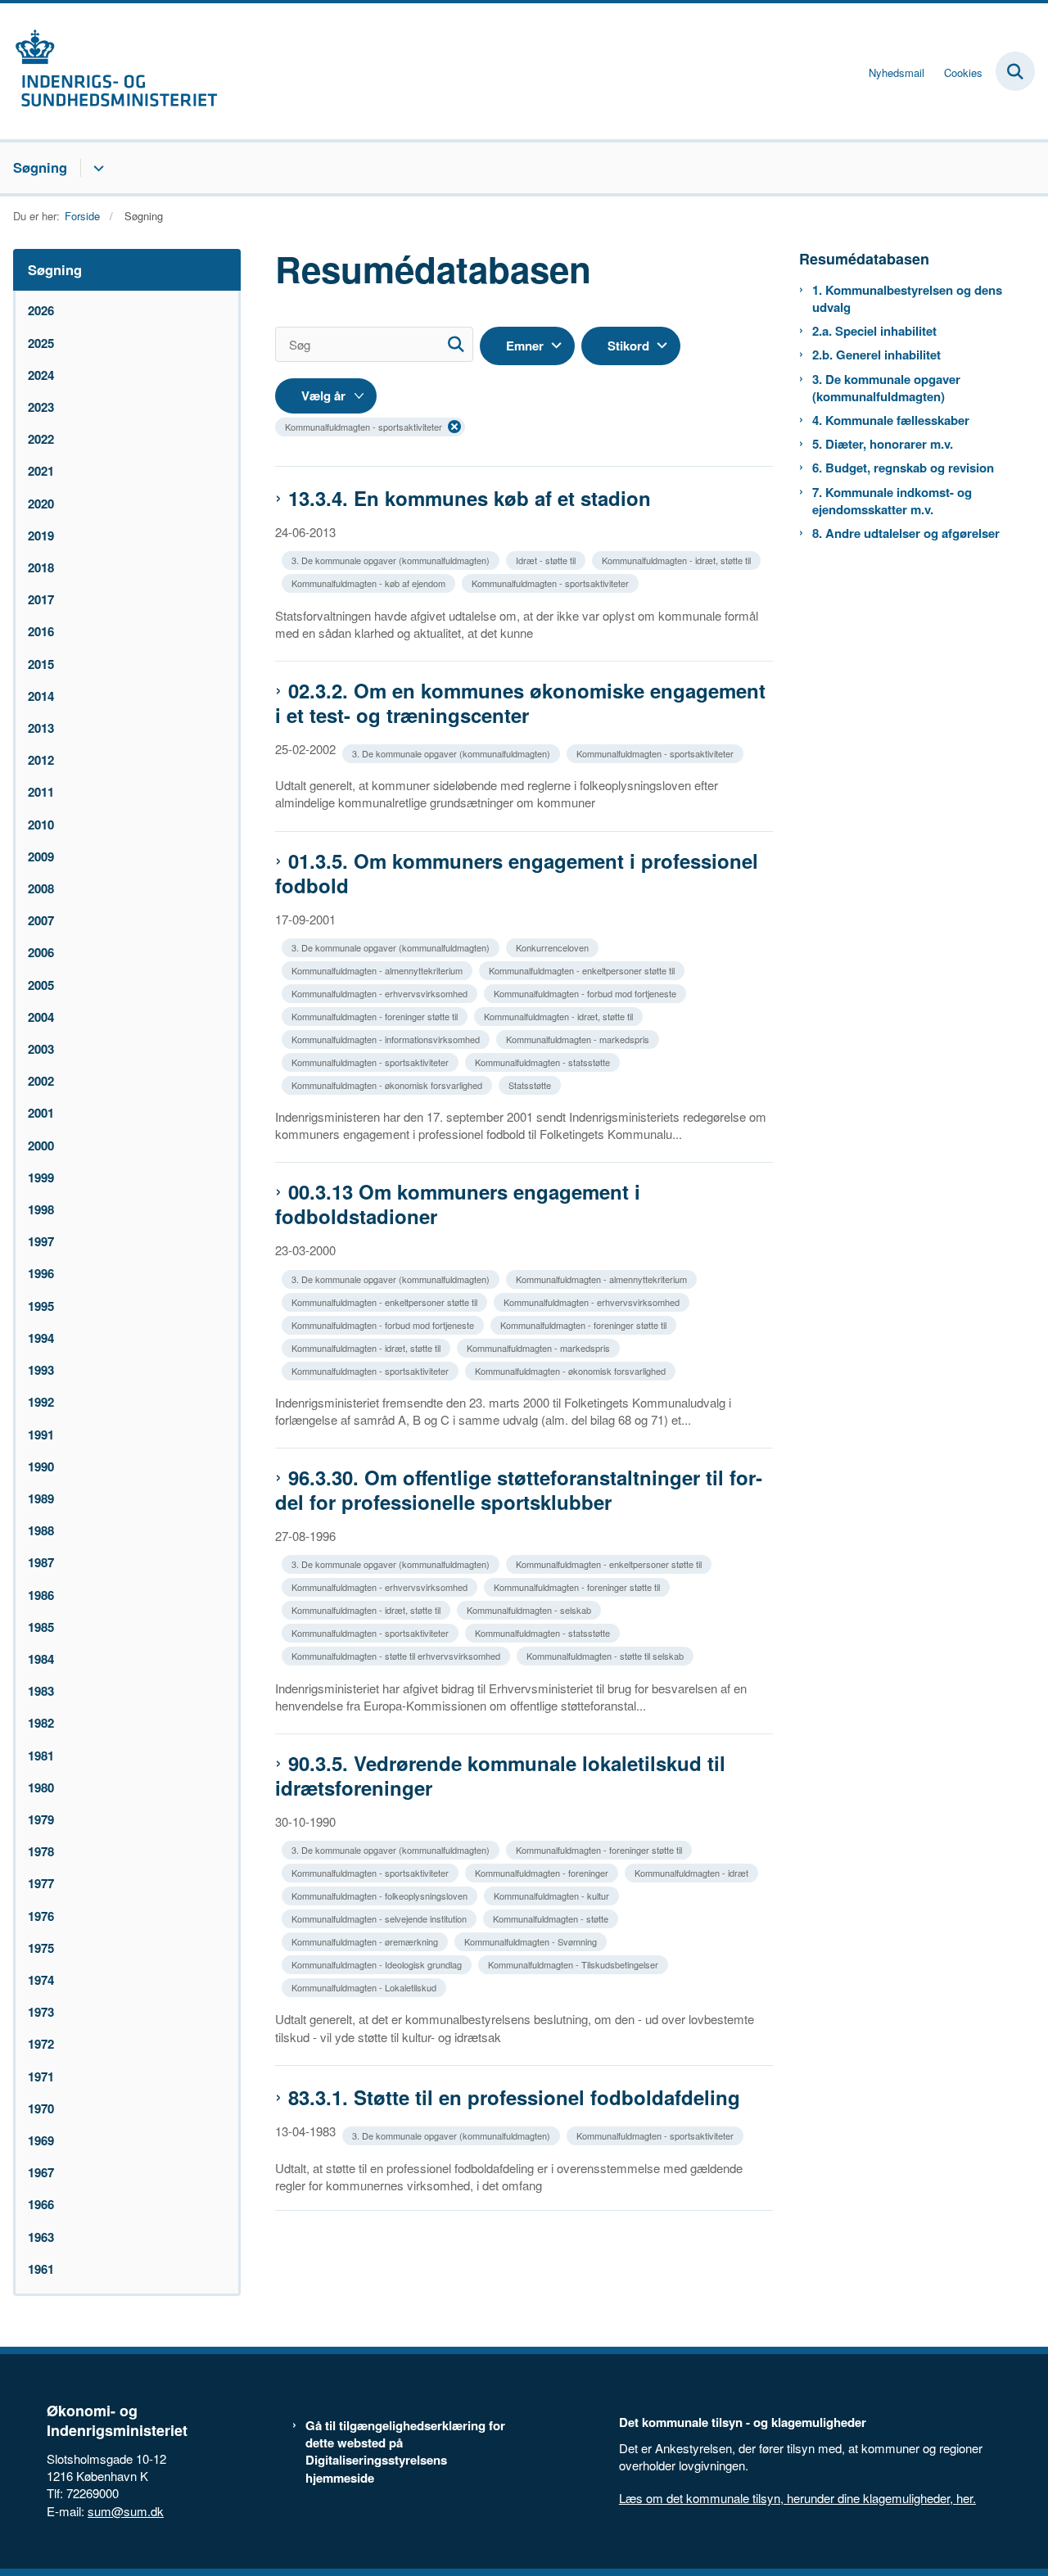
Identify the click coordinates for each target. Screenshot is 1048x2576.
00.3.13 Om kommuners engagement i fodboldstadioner (458, 1204)
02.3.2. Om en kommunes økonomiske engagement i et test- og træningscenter (520, 703)
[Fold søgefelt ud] (1015, 71)
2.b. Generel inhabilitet (876, 355)
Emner (525, 346)
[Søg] (456, 344)
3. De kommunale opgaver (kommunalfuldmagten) (886, 388)
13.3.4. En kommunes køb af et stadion (470, 498)
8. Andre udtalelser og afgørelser (906, 533)
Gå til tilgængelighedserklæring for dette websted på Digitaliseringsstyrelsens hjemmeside (405, 2452)
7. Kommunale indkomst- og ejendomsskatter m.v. (892, 501)
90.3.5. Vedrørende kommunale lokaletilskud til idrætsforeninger (500, 1775)
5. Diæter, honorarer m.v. (883, 444)
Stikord (628, 346)
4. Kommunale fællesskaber (891, 420)
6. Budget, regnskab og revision (903, 468)
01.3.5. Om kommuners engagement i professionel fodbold (517, 873)
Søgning (40, 167)
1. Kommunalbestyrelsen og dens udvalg (907, 299)
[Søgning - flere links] (96, 168)
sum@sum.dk (126, 2511)
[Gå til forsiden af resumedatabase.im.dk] (109, 71)
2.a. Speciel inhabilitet (874, 331)
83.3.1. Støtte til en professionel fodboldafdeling (514, 2097)
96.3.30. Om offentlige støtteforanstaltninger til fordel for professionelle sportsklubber (519, 1489)
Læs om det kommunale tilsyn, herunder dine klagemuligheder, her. (797, 2498)
